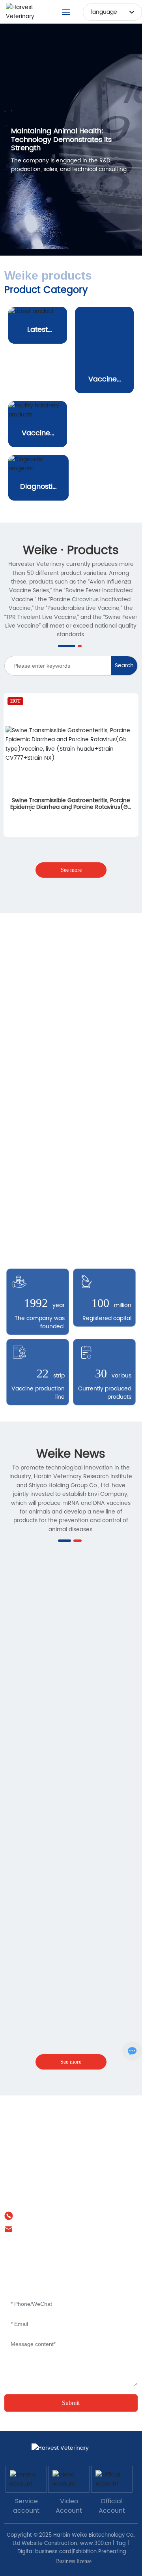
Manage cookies (71, 2536)
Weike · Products (71, 632)
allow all (71, 2555)
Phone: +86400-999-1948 (49, 2297)
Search (124, 747)
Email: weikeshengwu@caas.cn (57, 2310)
